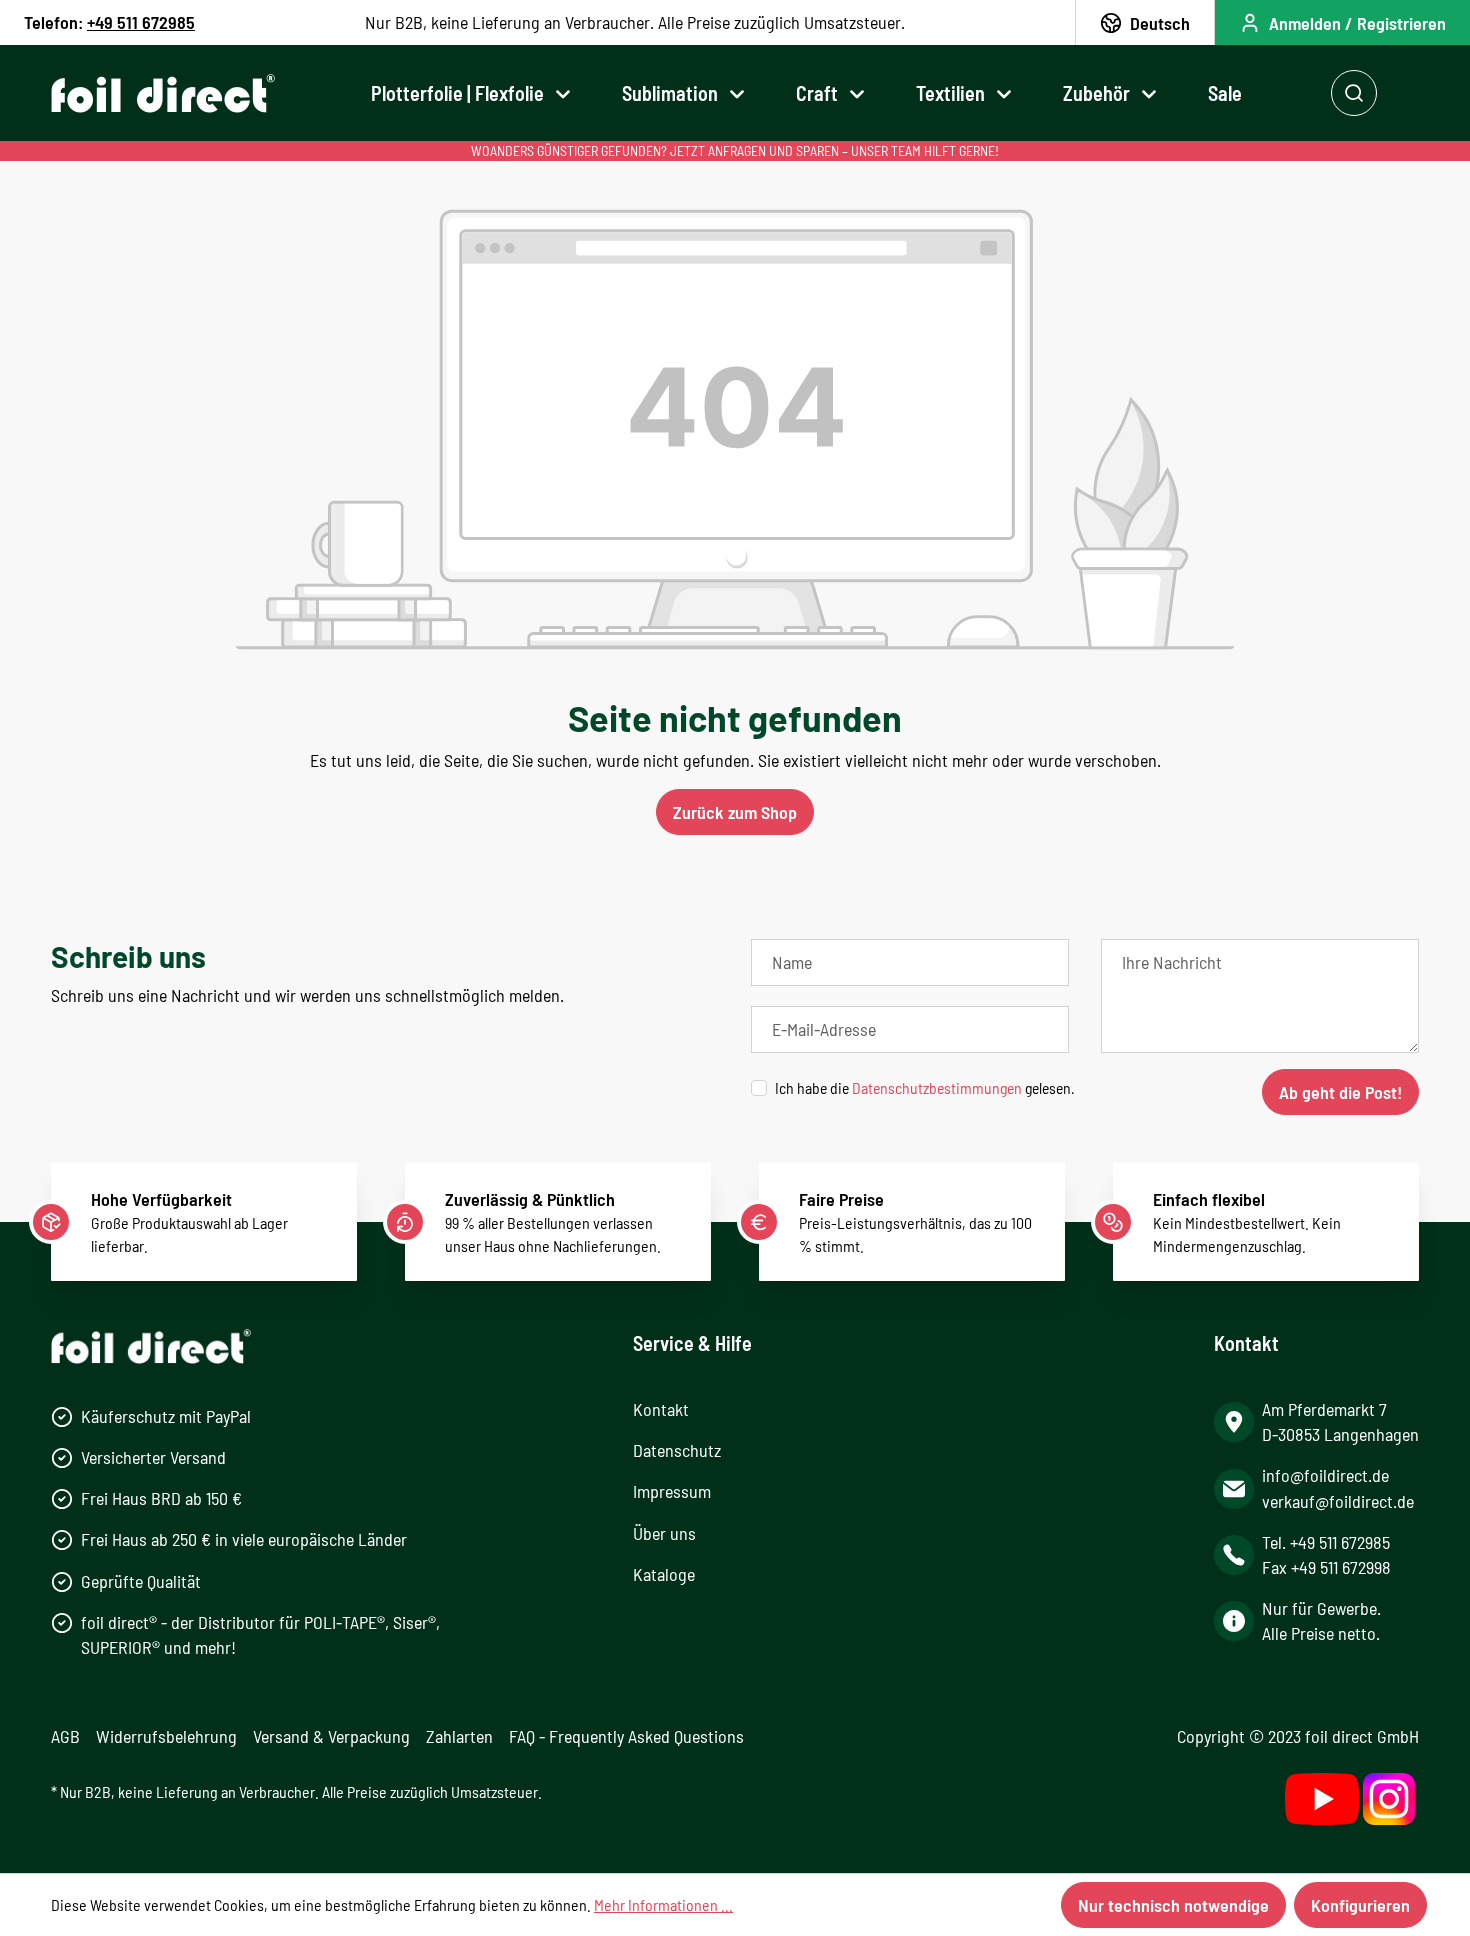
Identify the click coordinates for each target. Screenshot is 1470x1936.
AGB (65, 1736)
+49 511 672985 (141, 22)
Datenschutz (677, 1450)
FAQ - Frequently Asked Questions (626, 1736)
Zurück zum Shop (735, 812)
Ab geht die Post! (1340, 1092)
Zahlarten (459, 1736)
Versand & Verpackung (331, 1736)
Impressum (672, 1491)
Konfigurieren (1360, 1905)
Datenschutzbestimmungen (937, 1087)
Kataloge (664, 1574)
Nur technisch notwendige (1173, 1905)
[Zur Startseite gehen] (163, 93)
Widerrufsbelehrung (166, 1736)
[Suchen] (1354, 93)
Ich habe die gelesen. (925, 1087)
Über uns (664, 1533)
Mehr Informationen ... (663, 1904)
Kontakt (661, 1409)
